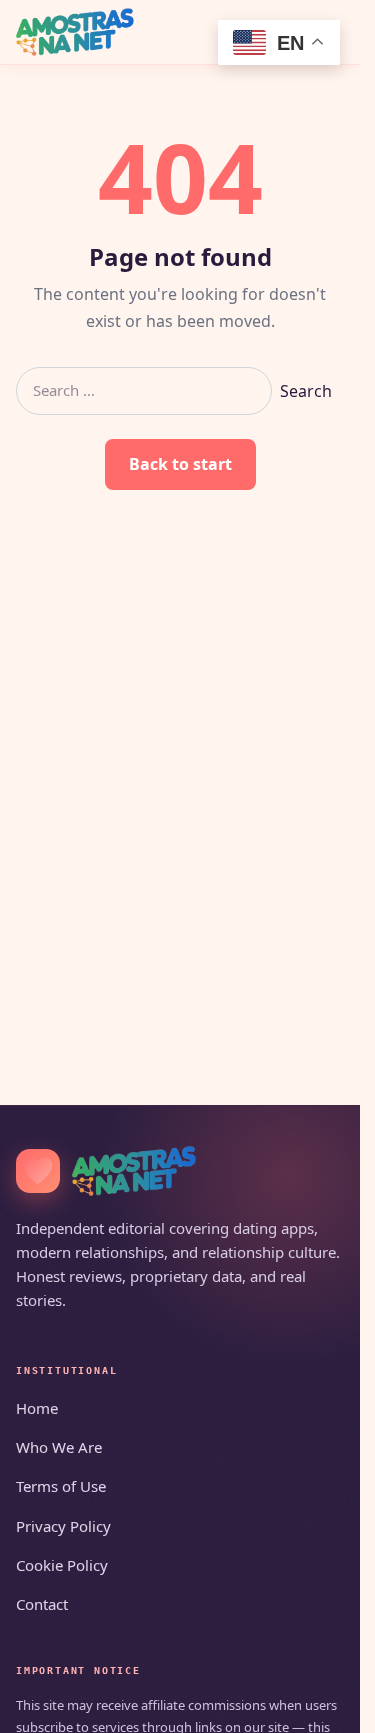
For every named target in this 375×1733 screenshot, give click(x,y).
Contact (42, 1604)
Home (37, 1408)
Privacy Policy (63, 1526)
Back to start (180, 464)
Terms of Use (61, 1486)
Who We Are (59, 1447)
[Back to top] (316, 1705)
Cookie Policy (62, 1565)
